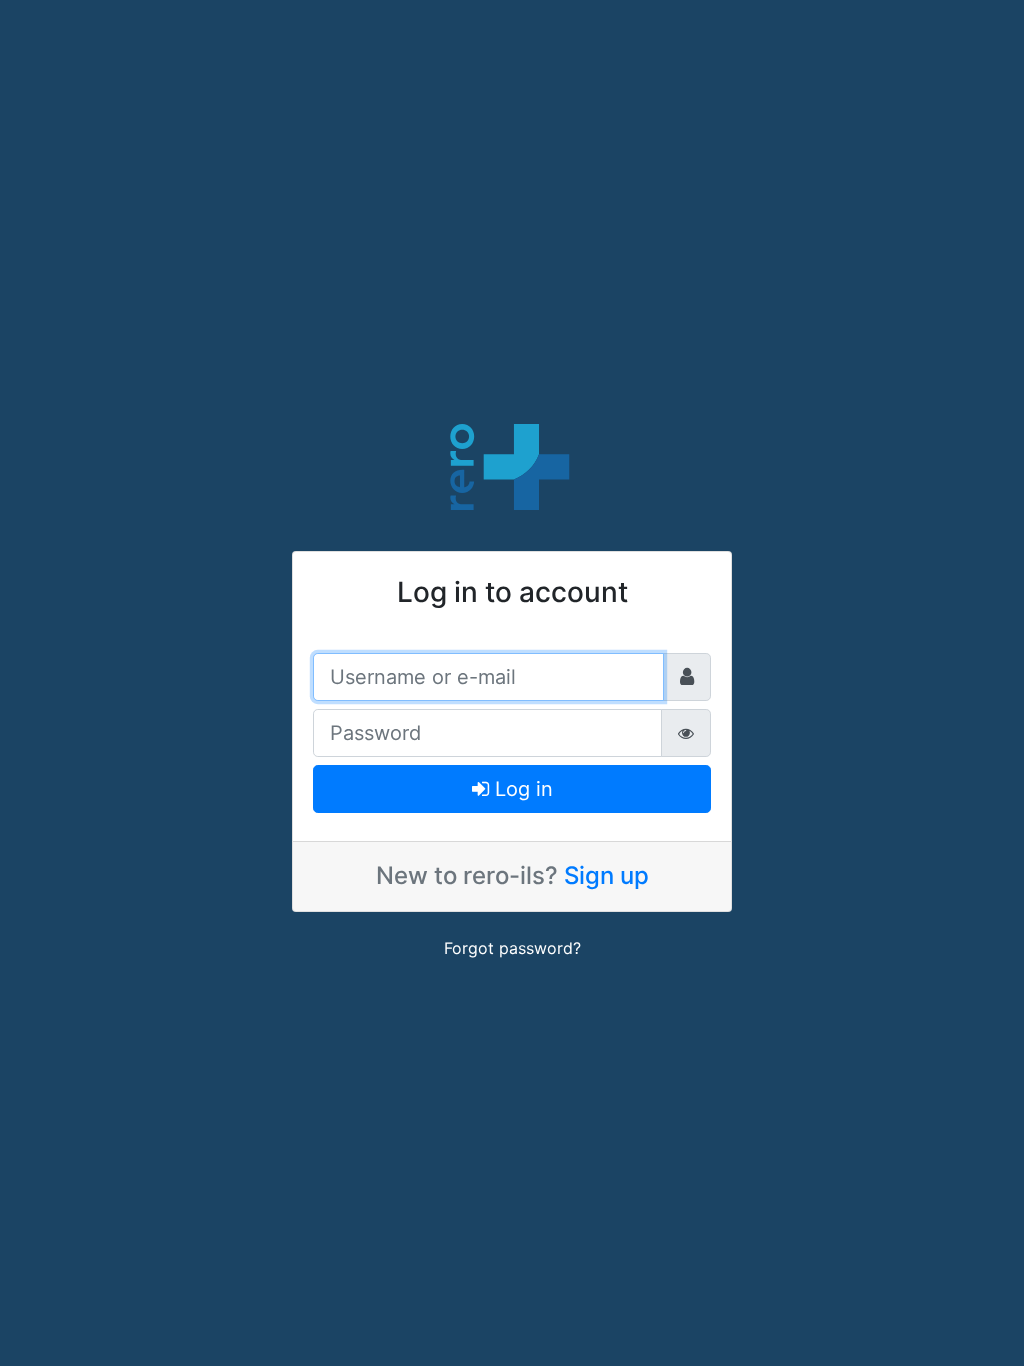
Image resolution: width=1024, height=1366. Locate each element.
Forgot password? (512, 948)
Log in (521, 789)
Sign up (606, 875)
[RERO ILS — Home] (512, 465)
